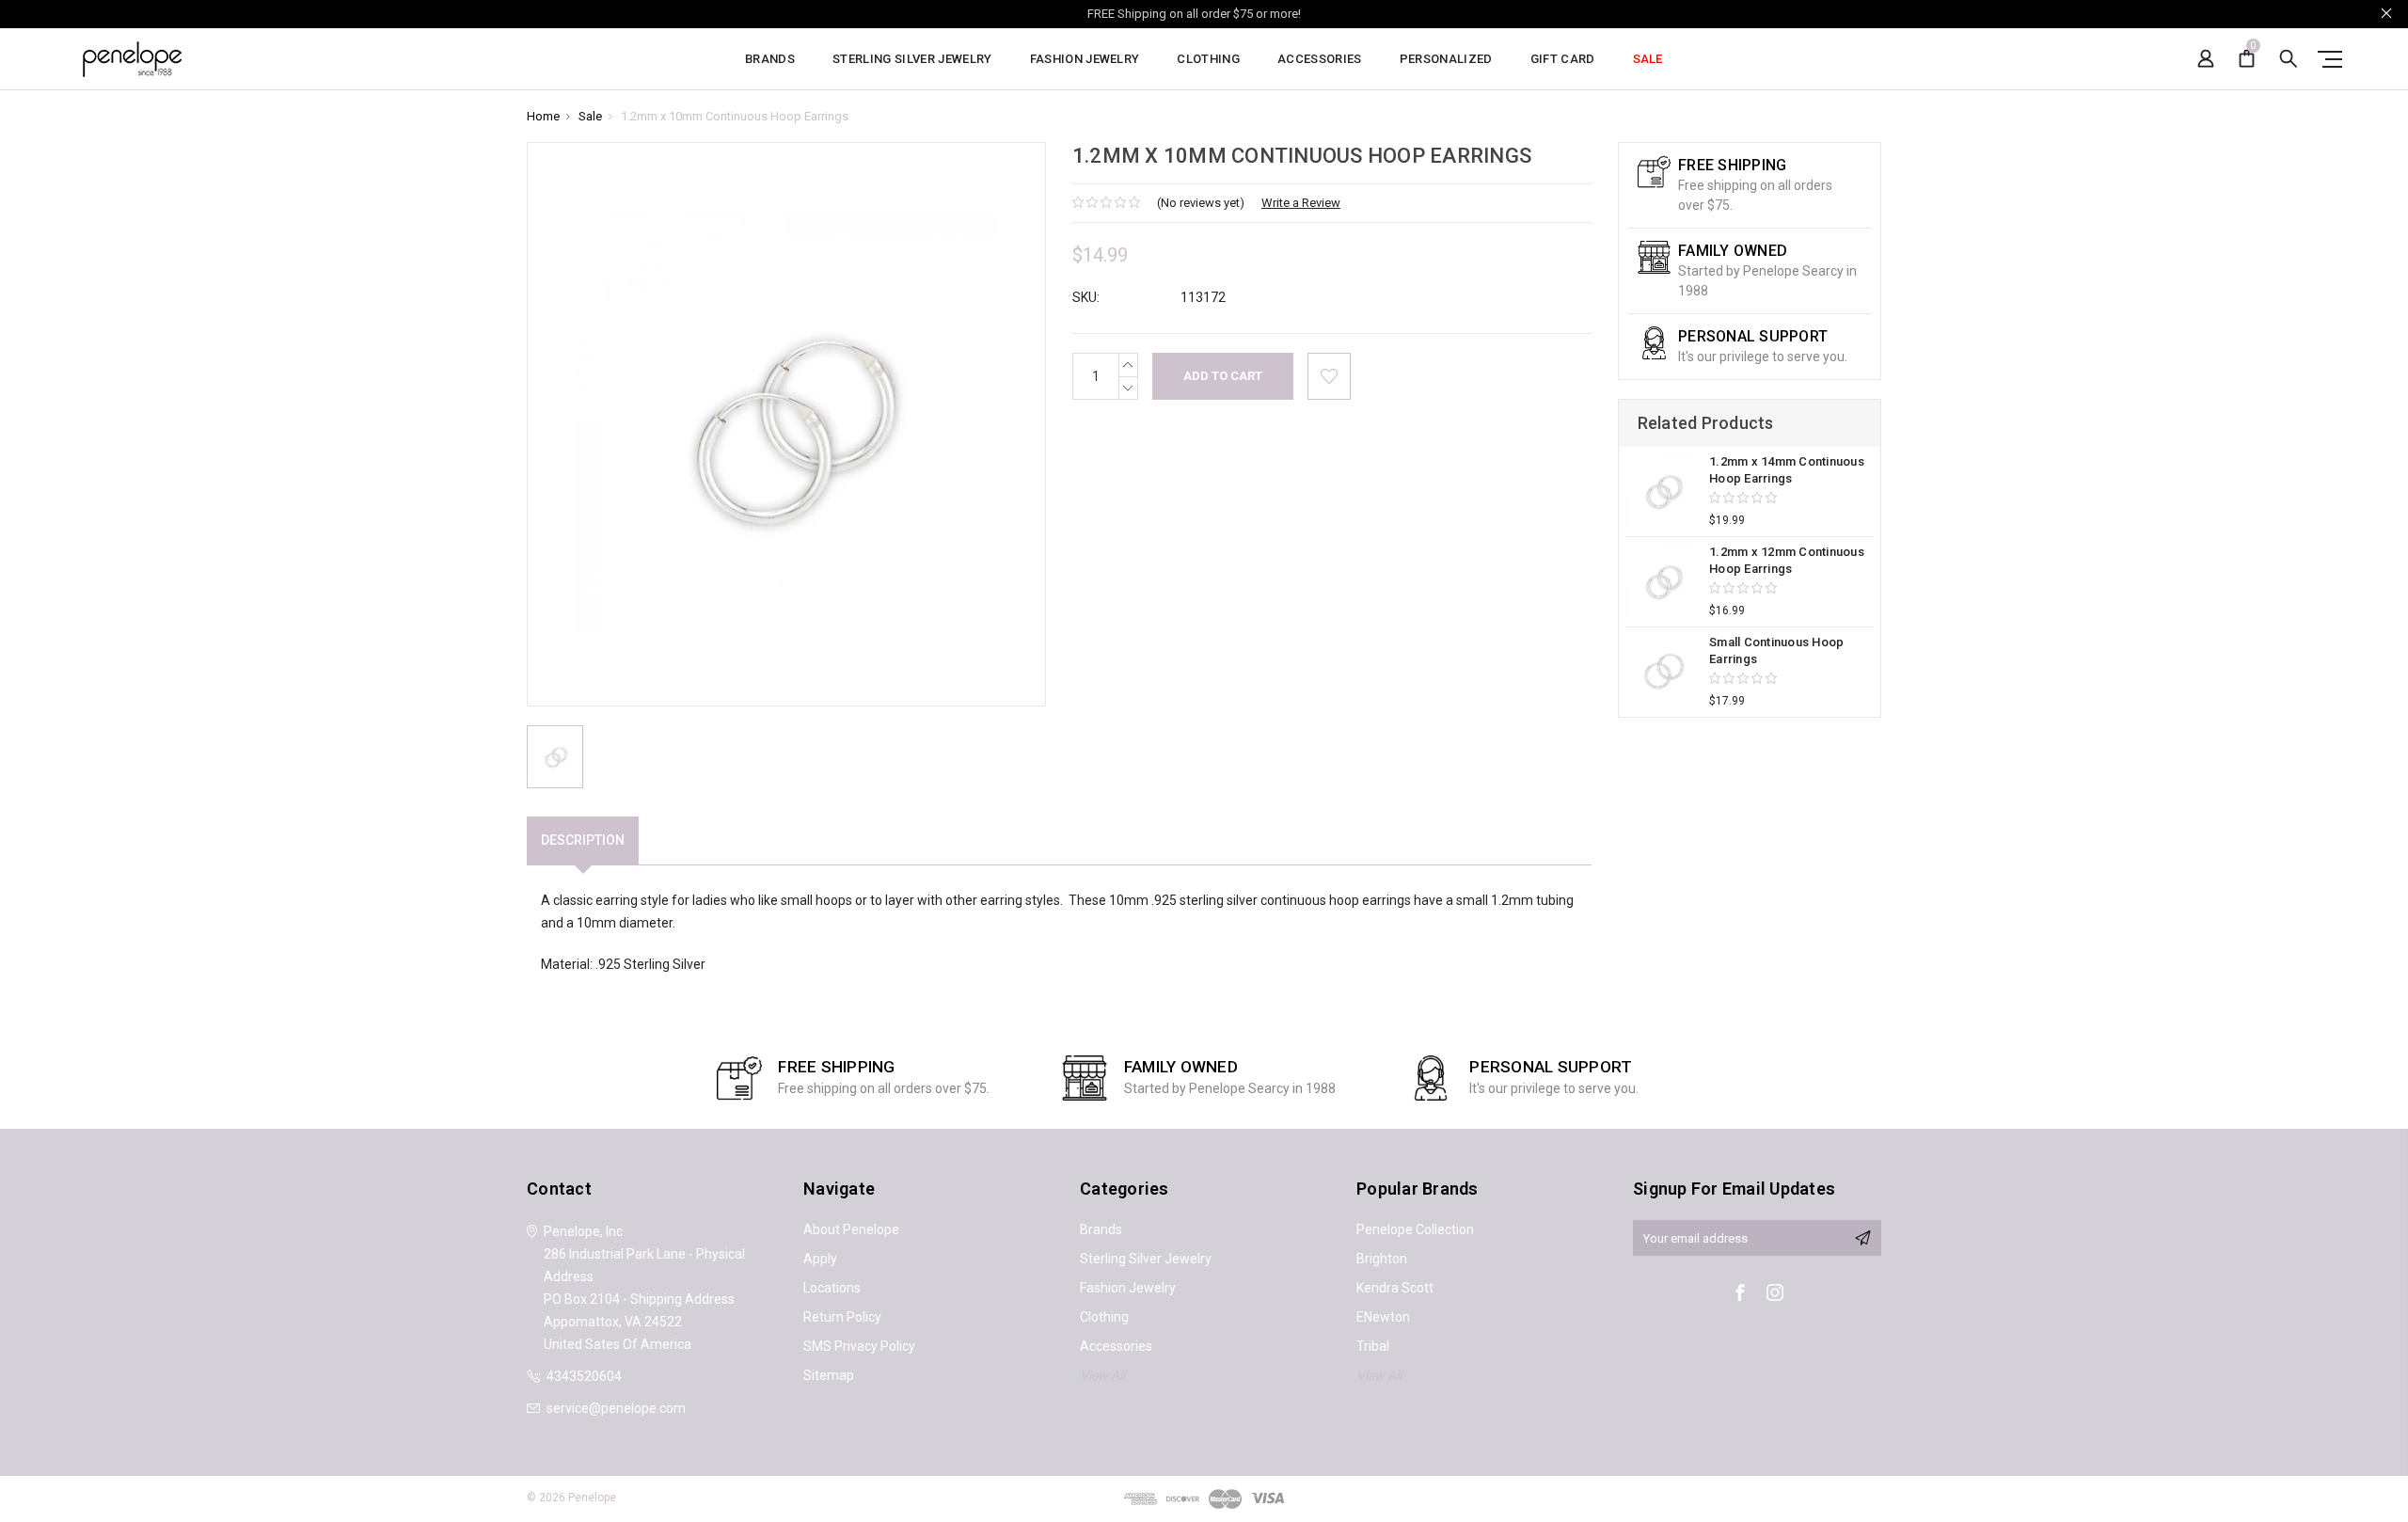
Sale (1648, 59)
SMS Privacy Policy (859, 1346)
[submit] (1862, 1238)
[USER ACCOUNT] (2206, 59)
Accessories (1320, 59)
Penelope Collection (1415, 1229)
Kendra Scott (1395, 1288)
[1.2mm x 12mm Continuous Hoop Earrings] (1663, 581)
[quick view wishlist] (1329, 376)
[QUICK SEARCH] (2289, 59)
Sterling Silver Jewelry (912, 59)
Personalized (1446, 59)
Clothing (1208, 59)
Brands (770, 59)
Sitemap (829, 1375)
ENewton (1383, 1317)
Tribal (1373, 1346)
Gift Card (1563, 59)
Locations (832, 1288)
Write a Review (1301, 203)
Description (583, 840)
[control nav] (2326, 59)
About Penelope (851, 1229)
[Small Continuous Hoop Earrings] (1663, 671)
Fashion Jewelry (1085, 59)
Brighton (1382, 1259)
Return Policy (842, 1317)
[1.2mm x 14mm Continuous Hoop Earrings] (1663, 491)
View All (1102, 1375)
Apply (820, 1259)
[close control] (2386, 13)
